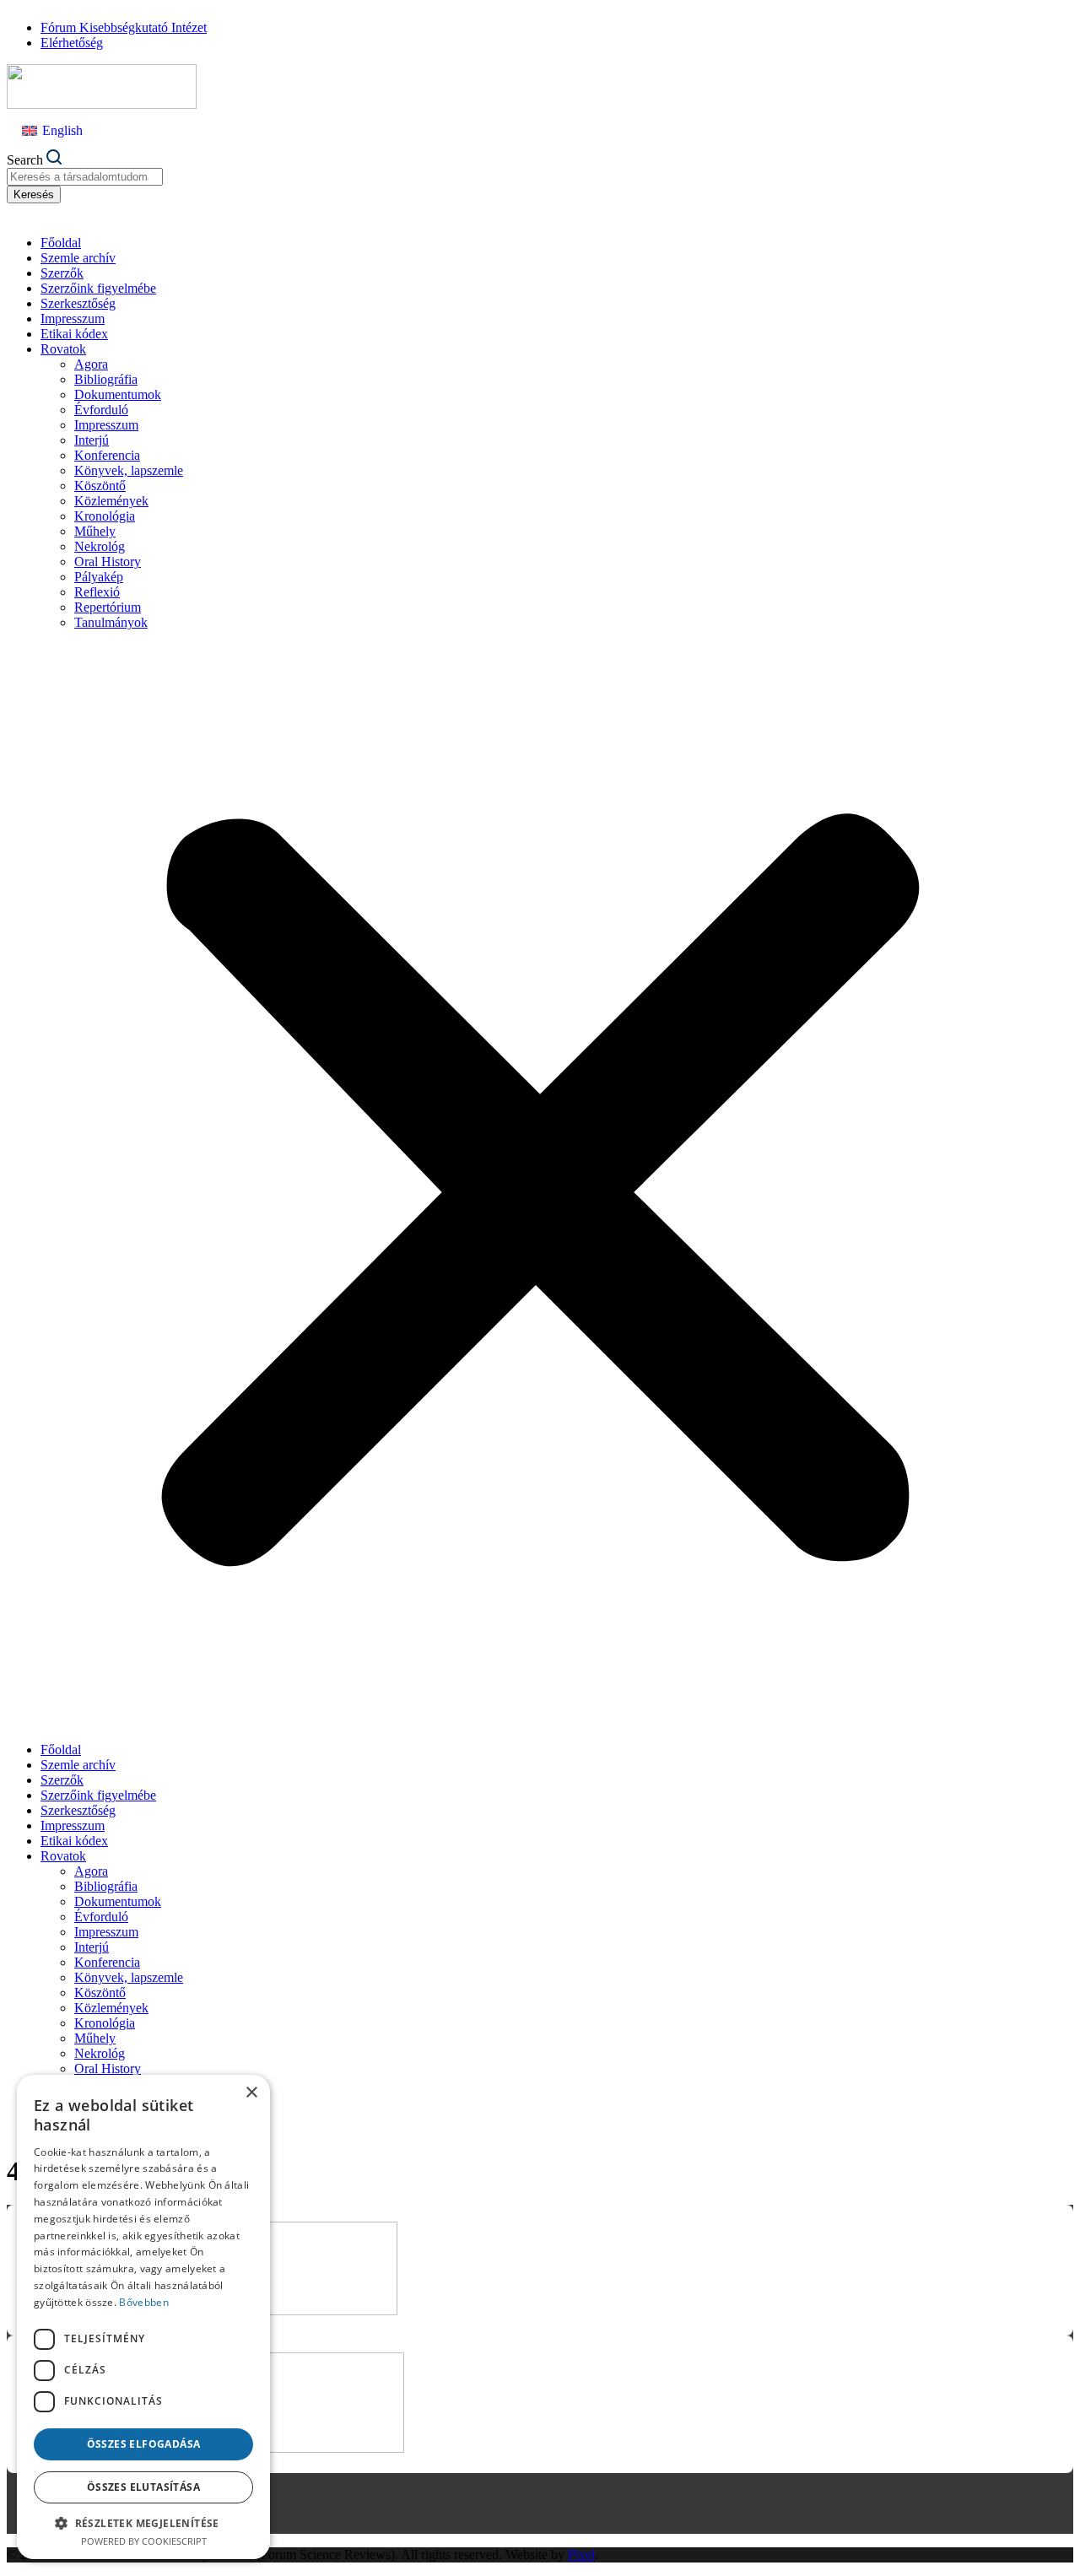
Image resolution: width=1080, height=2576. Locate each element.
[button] (540, 1186)
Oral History (108, 562)
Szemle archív (78, 258)
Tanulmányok (111, 622)
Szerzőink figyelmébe (98, 288)
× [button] (251, 2093)
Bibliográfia (106, 379)
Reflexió (97, 592)
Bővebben (143, 2302)
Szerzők (62, 273)
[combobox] (85, 177)
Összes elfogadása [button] (144, 2444)
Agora (91, 364)
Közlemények (111, 501)
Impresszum (73, 319)
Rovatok (63, 349)
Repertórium (108, 607)
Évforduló (101, 410)
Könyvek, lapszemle (129, 470)
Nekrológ (100, 546)
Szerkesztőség (78, 303)
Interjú (92, 440)
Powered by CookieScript (144, 2541)
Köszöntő (100, 486)
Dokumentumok (118, 394)
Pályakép (99, 577)
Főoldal (61, 243)
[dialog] (143, 2317)
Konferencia (107, 455)
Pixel (581, 2554)
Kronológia (105, 516)
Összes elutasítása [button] (143, 2487)
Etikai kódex (74, 334)
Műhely (95, 531)
